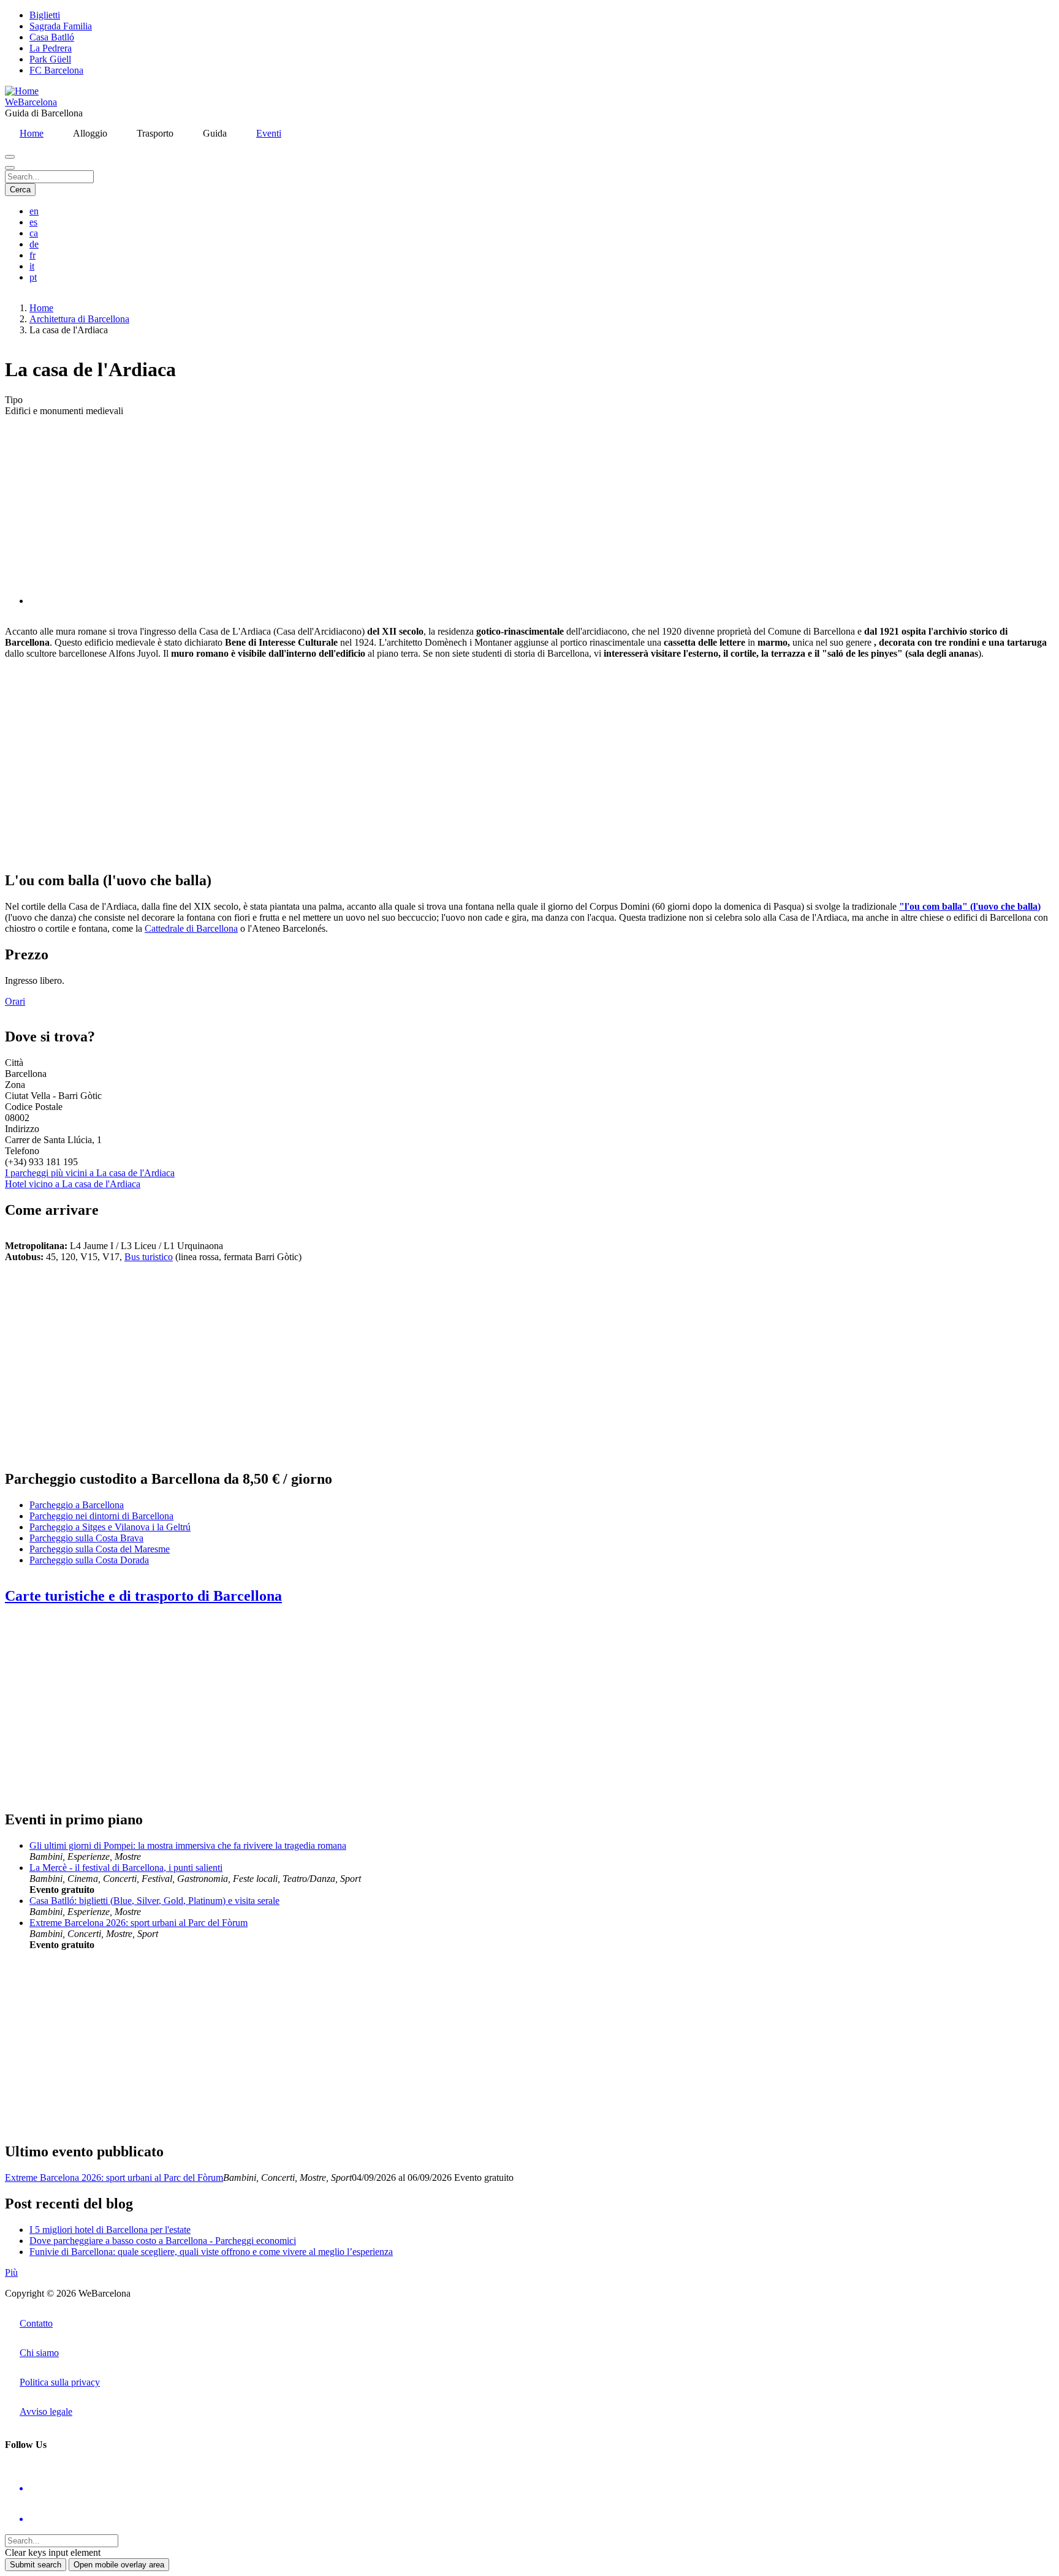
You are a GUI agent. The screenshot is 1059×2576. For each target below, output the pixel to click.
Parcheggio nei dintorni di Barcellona (101, 1516)
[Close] (10, 168)
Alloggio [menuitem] (90, 133)
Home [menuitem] (32, 133)
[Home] (22, 91)
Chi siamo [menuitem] (39, 2353)
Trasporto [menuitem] (155, 133)
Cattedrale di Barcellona (191, 928)
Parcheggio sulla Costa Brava (86, 1538)
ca (34, 233)
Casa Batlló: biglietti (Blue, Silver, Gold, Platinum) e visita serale (154, 1901)
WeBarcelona (31, 102)
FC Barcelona (56, 70)
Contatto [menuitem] (36, 2323)
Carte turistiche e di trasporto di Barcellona (143, 1596)
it (32, 266)
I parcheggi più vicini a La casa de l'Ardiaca (90, 1173)
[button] (152, 601)
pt (33, 277)
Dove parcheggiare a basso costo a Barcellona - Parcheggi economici (163, 2241)
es (33, 222)
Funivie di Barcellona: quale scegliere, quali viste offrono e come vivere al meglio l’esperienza (211, 2252)
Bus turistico (149, 1257)
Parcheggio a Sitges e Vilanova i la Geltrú (110, 1527)
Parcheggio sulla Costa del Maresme (100, 1549)
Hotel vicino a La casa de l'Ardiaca (73, 1184)
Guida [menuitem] (215, 133)
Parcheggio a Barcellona (77, 1505)
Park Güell (50, 59)
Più (11, 2272)
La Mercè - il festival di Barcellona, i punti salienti (126, 1868)
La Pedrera (51, 48)
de (34, 244)
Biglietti (45, 15)
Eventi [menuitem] (269, 133)
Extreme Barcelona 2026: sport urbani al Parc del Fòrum (139, 1923)
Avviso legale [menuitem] (46, 2412)
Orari (15, 1001)
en (34, 211)
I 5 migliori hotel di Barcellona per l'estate (110, 2230)
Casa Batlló (52, 37)
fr (32, 255)
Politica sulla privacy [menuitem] (60, 2382)
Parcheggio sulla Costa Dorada (89, 1560)
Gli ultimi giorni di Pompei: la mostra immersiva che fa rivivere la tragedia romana (188, 1845)
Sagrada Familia (61, 26)
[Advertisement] (373, 765)
